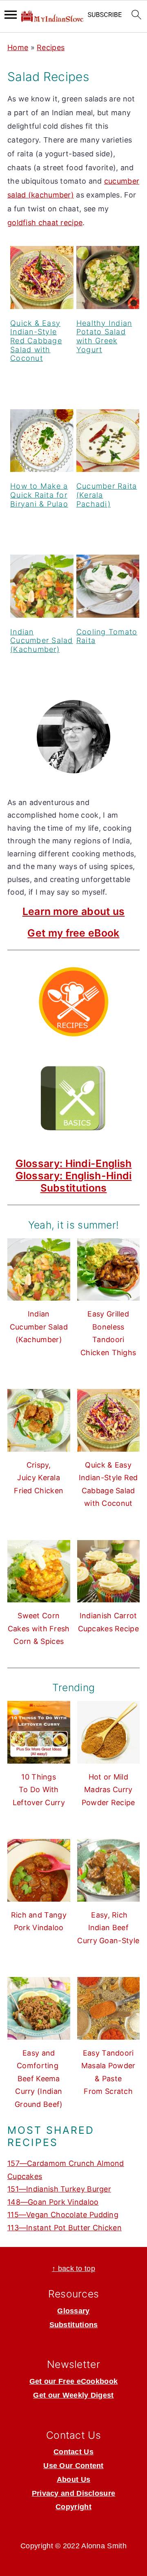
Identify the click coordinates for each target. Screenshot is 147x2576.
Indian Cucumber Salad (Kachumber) (42, 641)
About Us (73, 2479)
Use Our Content (73, 2466)
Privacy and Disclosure (74, 2493)
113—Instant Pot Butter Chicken (65, 2228)
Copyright (73, 2507)
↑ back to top (73, 2269)
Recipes (51, 47)
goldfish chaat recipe (45, 223)
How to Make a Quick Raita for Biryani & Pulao (39, 495)
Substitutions (74, 1188)
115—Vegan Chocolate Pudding (63, 2215)
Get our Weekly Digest (73, 2395)
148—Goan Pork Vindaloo (53, 2202)
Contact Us (73, 2452)
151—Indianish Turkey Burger (59, 2189)
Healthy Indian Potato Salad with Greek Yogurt (104, 336)
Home (18, 47)
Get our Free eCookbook (74, 2381)
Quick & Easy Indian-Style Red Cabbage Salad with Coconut (36, 341)
